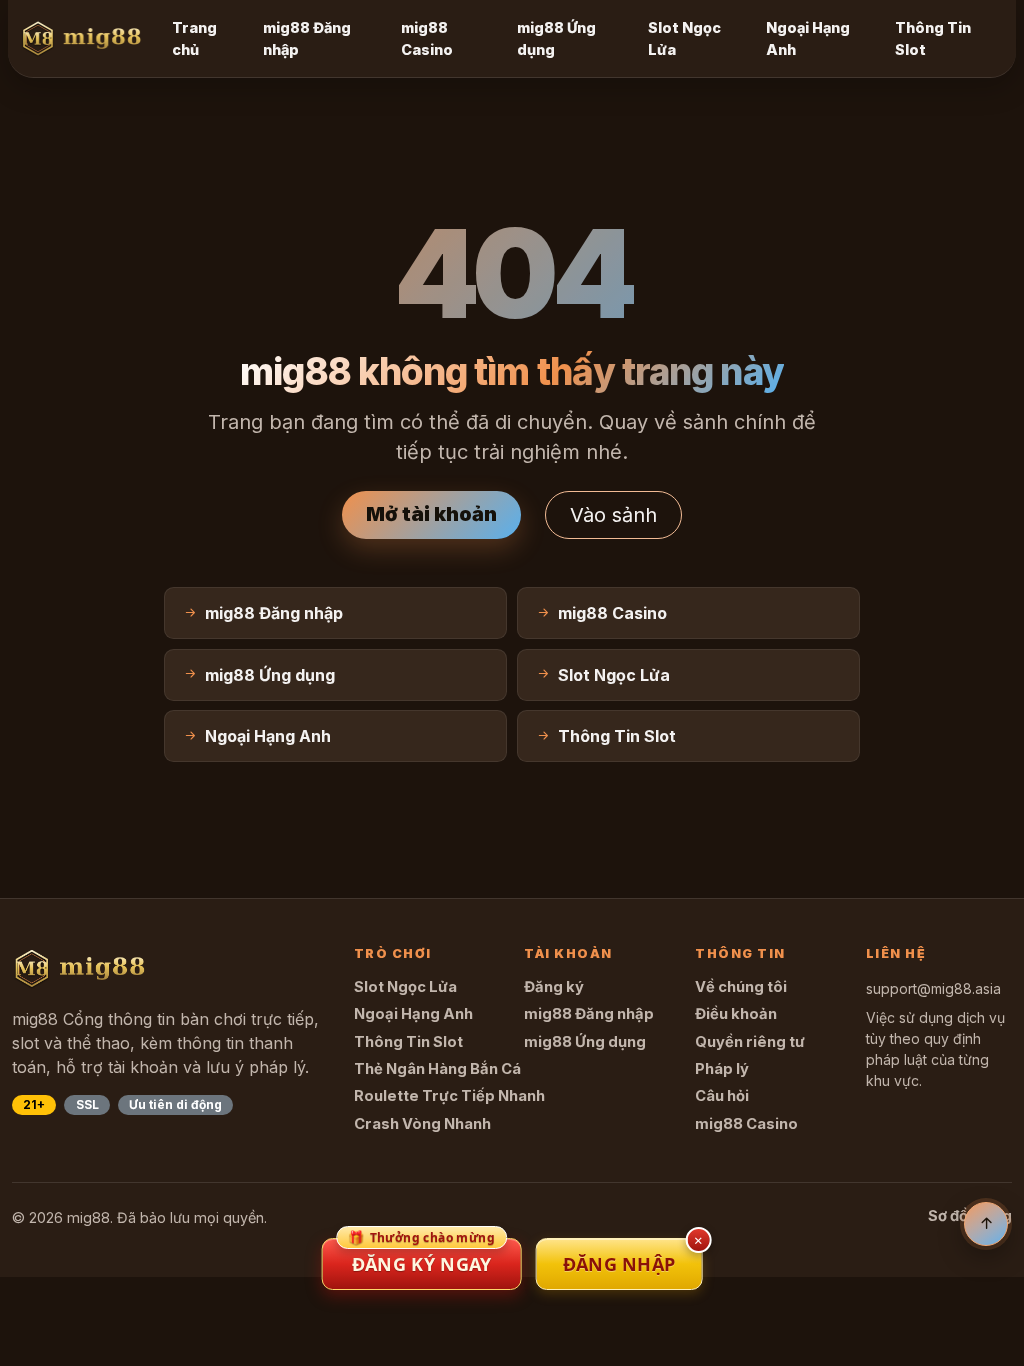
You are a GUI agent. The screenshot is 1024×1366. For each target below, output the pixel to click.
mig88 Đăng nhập (307, 38)
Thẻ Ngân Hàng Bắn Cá (437, 1069)
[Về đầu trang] (986, 1224)
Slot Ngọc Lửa (684, 38)
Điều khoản (736, 1014)
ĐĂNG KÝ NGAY (421, 1257)
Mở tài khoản (431, 514)
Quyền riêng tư (750, 1042)
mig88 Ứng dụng (556, 38)
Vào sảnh (613, 515)
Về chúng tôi (741, 987)
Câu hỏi (722, 1096)
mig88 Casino (427, 38)
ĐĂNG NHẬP (619, 1264)
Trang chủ (194, 38)
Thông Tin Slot (933, 38)
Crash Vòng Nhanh (422, 1124)
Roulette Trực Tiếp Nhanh (449, 1096)
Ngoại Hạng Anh (808, 38)
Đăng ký (554, 987)
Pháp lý (722, 1069)
